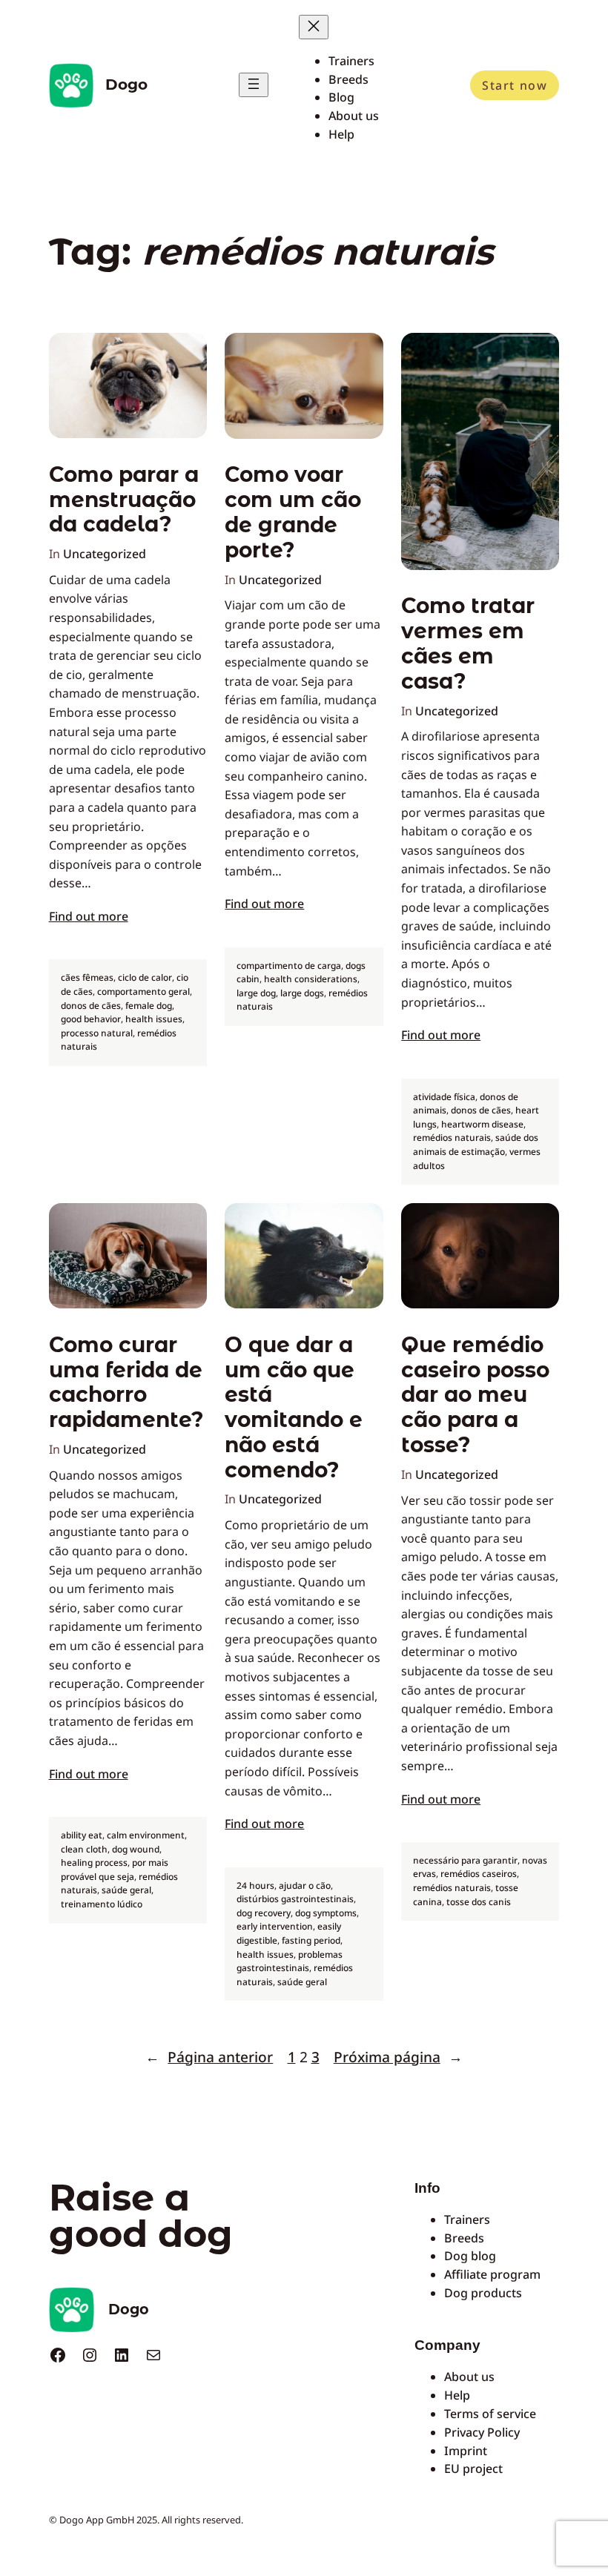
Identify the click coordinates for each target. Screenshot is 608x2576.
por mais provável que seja (115, 1870)
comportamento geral (143, 991)
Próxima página (398, 2057)
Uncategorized (105, 554)
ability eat (82, 1835)
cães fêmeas (87, 977)
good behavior (91, 1019)
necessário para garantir (465, 1860)
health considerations (311, 979)
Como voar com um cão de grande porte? (293, 512)
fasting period (311, 1940)
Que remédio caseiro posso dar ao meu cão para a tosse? (475, 1395)
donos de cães (91, 1006)
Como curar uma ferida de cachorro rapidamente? (126, 1383)
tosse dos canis (479, 1902)
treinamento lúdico (102, 1904)
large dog (256, 993)
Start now (515, 85)
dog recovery (264, 1913)
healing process (94, 1863)
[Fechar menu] (314, 27)
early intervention (275, 1926)
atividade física (444, 1097)
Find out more (89, 916)
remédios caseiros (479, 1874)
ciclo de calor (145, 977)
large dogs (302, 993)
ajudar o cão (305, 1885)
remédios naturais (452, 1138)
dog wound (136, 1849)
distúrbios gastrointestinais (295, 1899)
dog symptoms (326, 1913)
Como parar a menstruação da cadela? (124, 500)
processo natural (97, 1033)
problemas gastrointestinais (290, 1961)
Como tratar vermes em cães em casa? (468, 643)
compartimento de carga (289, 966)
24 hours (255, 1885)
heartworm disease (482, 1124)
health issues (154, 1019)
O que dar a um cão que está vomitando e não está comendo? (294, 1408)
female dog (149, 1006)
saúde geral (126, 1890)
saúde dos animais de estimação (476, 1145)
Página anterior (209, 2057)
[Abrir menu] (254, 85)
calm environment (146, 1835)
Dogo (126, 85)
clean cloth (84, 1849)
